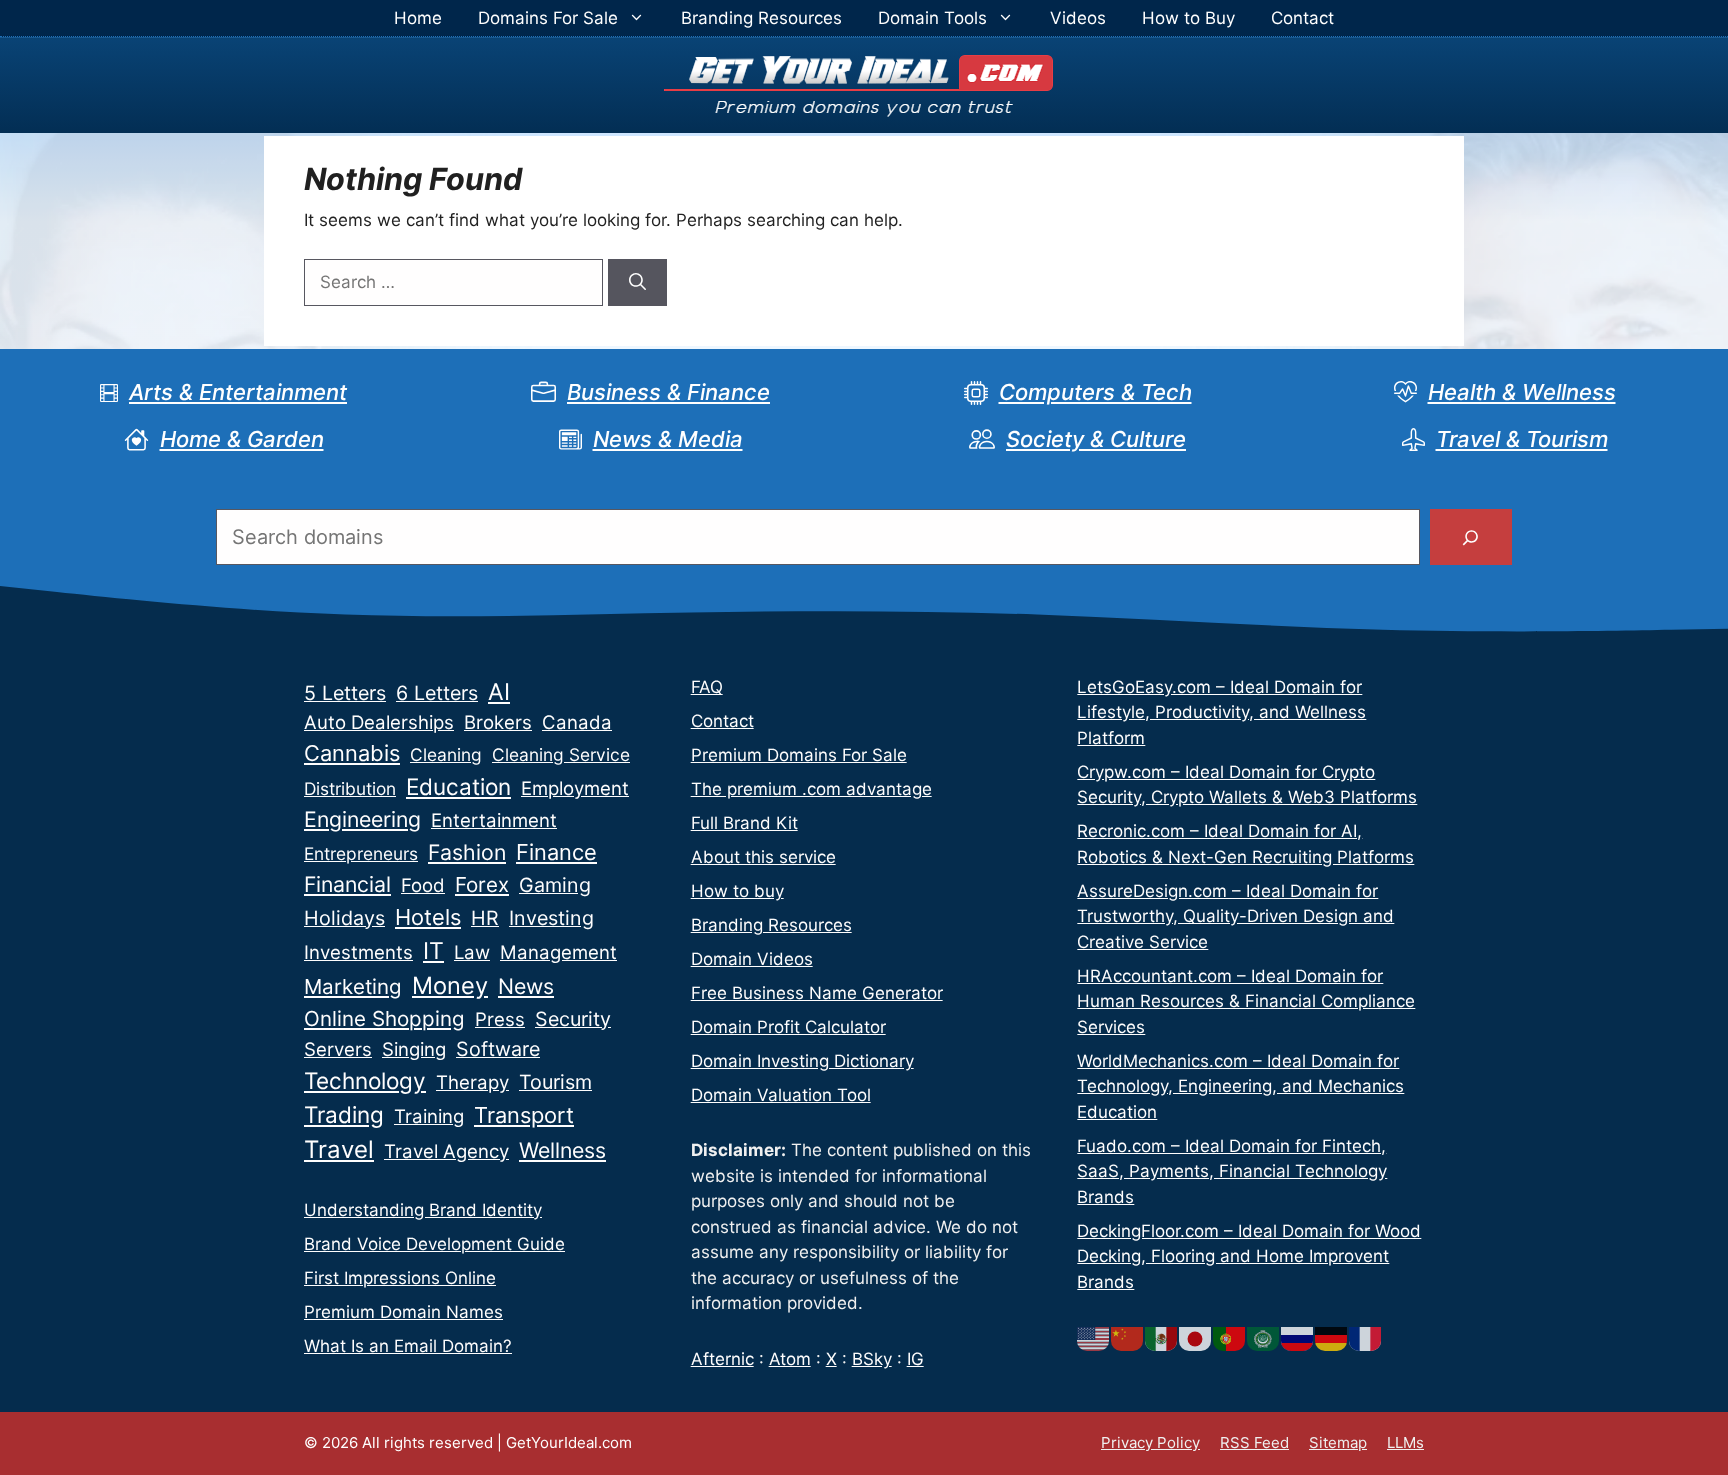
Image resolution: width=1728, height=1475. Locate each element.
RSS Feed (1254, 1442)
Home (418, 18)
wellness (562, 1150)
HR (485, 918)
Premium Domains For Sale (799, 755)
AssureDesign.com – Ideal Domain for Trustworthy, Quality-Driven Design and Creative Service (1235, 916)
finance (556, 852)
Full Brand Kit (744, 823)
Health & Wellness (1522, 392)
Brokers (498, 722)
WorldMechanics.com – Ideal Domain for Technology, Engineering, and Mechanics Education (1240, 1086)
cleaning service (561, 754)
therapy (472, 1082)
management (558, 952)
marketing (353, 986)
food (423, 885)
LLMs (1405, 1442)
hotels (428, 917)
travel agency (446, 1151)
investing (551, 918)
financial (347, 884)
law (472, 952)
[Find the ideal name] (1471, 537)
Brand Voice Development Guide (434, 1244)
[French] (1366, 1337)
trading (344, 1114)
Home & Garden (242, 439)
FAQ (707, 687)
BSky (872, 1359)
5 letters (345, 693)
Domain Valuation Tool (781, 1095)
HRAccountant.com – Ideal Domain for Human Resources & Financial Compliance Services (1246, 1001)
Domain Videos (752, 959)
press (500, 1019)
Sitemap (1338, 1442)
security (573, 1019)
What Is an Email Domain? (408, 1346)
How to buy (737, 891)
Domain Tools (932, 18)
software (498, 1049)
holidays (344, 918)
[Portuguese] (1230, 1337)
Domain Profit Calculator (788, 1027)
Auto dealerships (379, 722)
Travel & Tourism (1522, 439)
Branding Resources (761, 18)
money (450, 985)
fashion (467, 852)
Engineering (362, 819)
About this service (763, 857)
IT (433, 951)
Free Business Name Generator (817, 993)
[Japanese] (1196, 1337)
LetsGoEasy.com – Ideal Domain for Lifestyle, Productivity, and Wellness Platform (1221, 712)
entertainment (494, 820)
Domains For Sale (548, 18)
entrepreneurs (361, 853)
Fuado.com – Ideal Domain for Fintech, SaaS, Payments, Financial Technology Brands (1232, 1171)
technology (365, 1080)
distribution (350, 788)
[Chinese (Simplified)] (1128, 1337)
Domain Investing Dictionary (802, 1061)
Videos (1078, 18)
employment (575, 788)
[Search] (637, 283)
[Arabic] (1264, 1337)
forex (482, 884)
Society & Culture (1096, 439)
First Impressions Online (400, 1278)
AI (499, 692)
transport (524, 1115)
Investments (358, 952)
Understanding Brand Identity (423, 1210)
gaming (555, 885)
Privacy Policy (1150, 1442)
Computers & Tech (1095, 392)
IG (915, 1359)
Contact (1302, 18)
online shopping (384, 1018)
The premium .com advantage (811, 789)
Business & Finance (668, 392)
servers (338, 1049)
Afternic (722, 1359)
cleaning (446, 754)
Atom (790, 1359)
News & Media (668, 439)
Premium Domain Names (403, 1312)
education (458, 786)
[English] (1094, 1337)
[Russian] (1298, 1337)
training (429, 1116)
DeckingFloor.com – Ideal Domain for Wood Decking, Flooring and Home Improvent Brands (1249, 1256)
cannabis (352, 753)
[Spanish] (1162, 1337)
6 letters (437, 693)
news (526, 986)
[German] (1332, 1337)
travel (339, 1149)
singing (414, 1049)
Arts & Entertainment (238, 392)
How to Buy (1188, 18)
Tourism (555, 1082)
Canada (577, 722)
